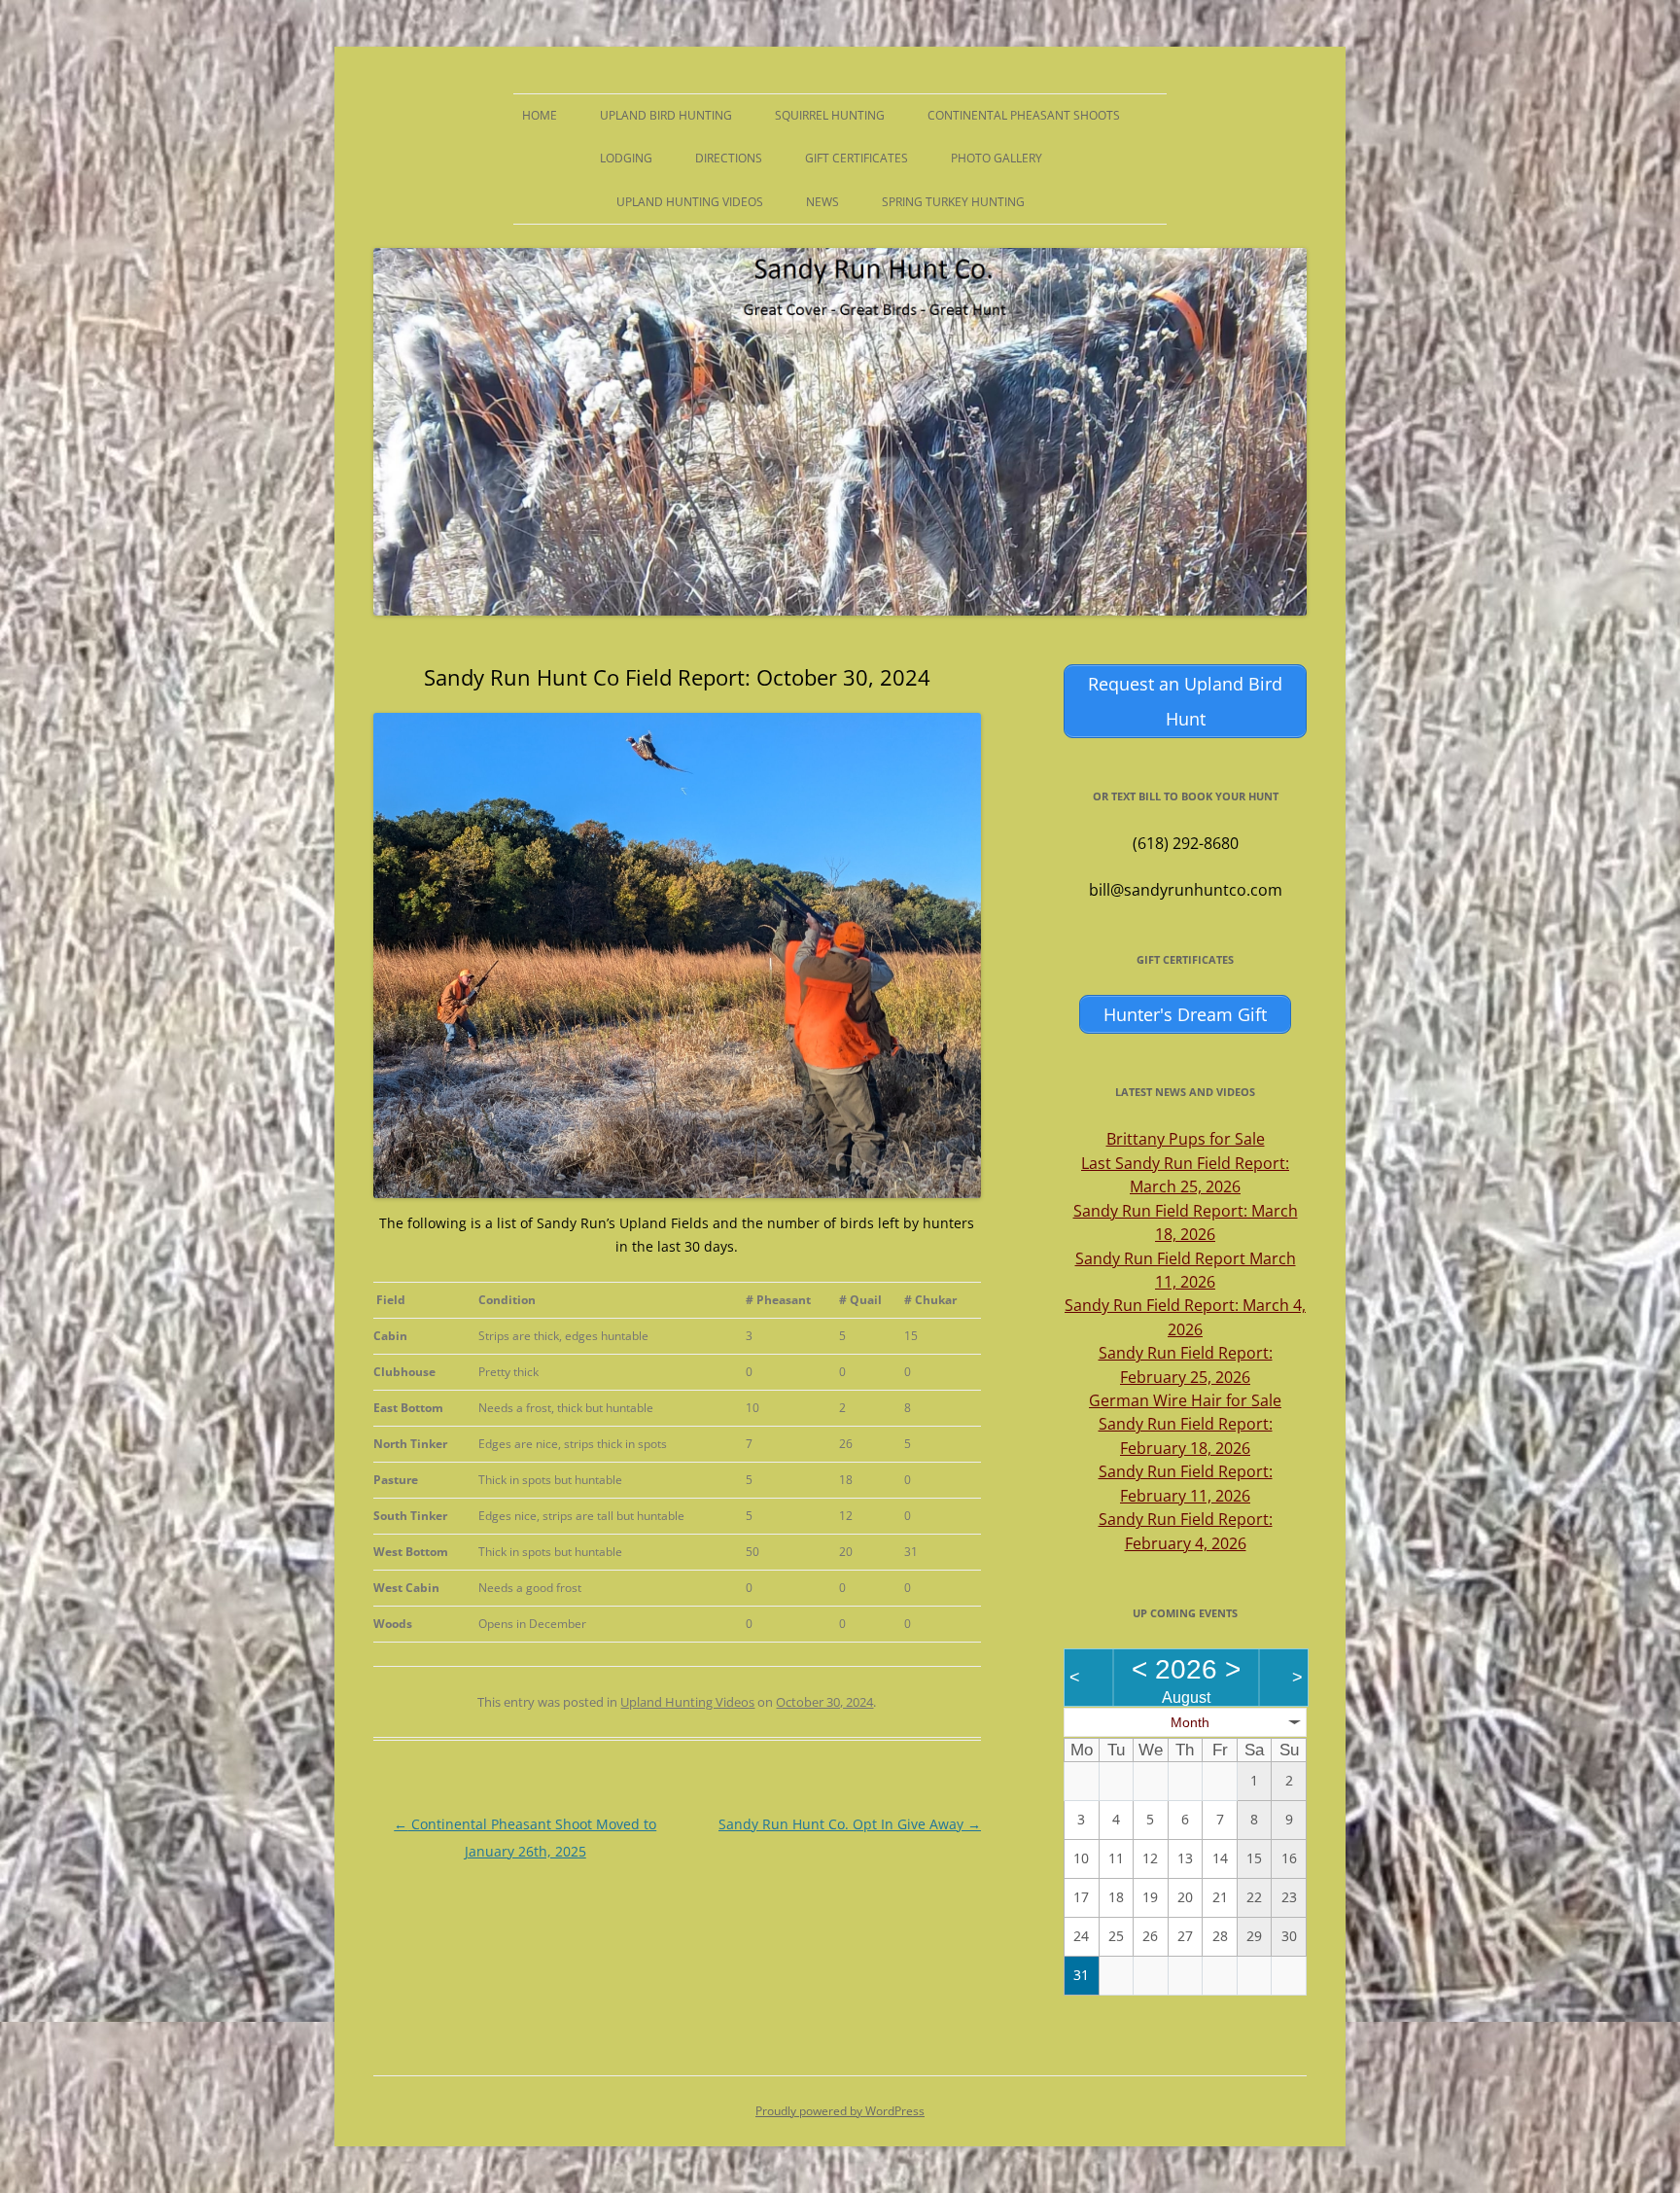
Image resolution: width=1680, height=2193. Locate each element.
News (822, 202)
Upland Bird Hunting (666, 115)
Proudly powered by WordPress (840, 2111)
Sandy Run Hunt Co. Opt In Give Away (850, 1824)
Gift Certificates (857, 158)
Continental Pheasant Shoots (1024, 115)
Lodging (626, 158)
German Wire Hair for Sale (1185, 1400)
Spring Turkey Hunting (953, 202)
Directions (729, 158)
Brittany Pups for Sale (1186, 1139)
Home (540, 115)
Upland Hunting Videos (690, 202)
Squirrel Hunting (830, 115)
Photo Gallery (997, 158)
